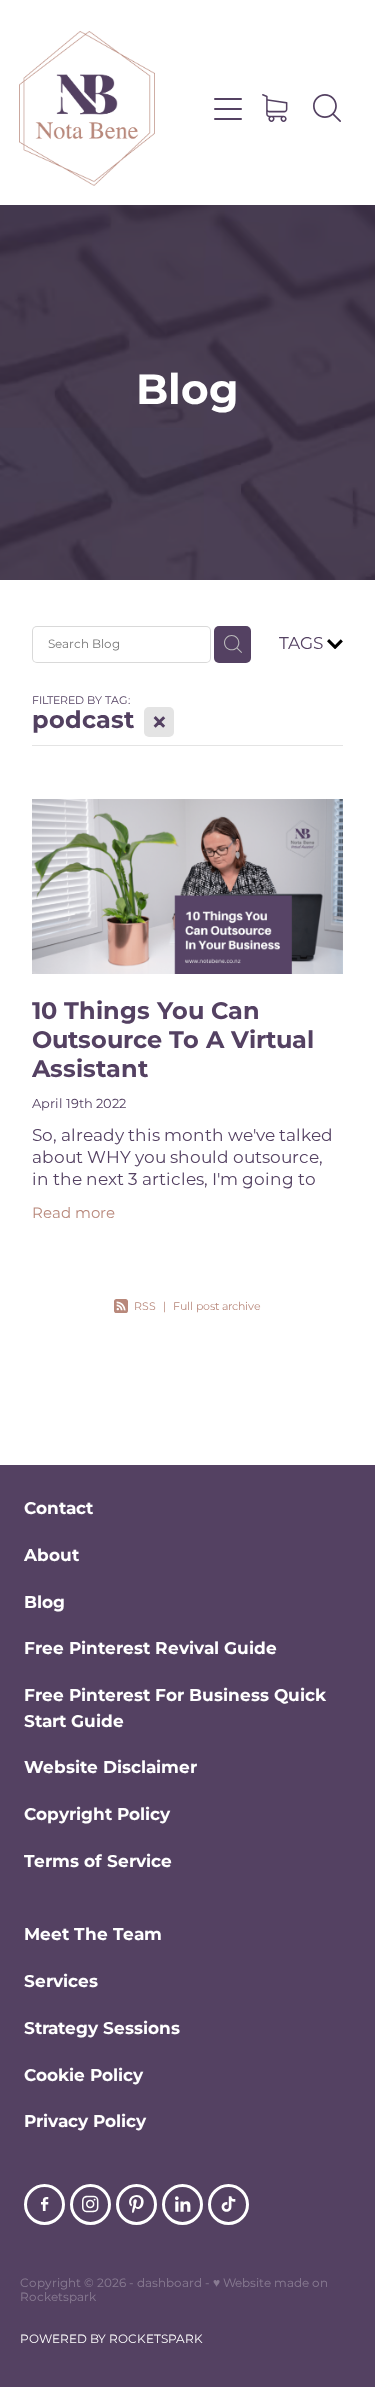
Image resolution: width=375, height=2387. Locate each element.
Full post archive (217, 1307)
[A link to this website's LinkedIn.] (182, 2204)
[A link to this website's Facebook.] (44, 2204)
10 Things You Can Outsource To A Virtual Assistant (173, 1040)
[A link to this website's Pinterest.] (136, 2204)
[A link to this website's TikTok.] (228, 2204)
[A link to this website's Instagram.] (90, 2204)
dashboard (169, 2283)
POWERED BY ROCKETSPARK (111, 2339)
